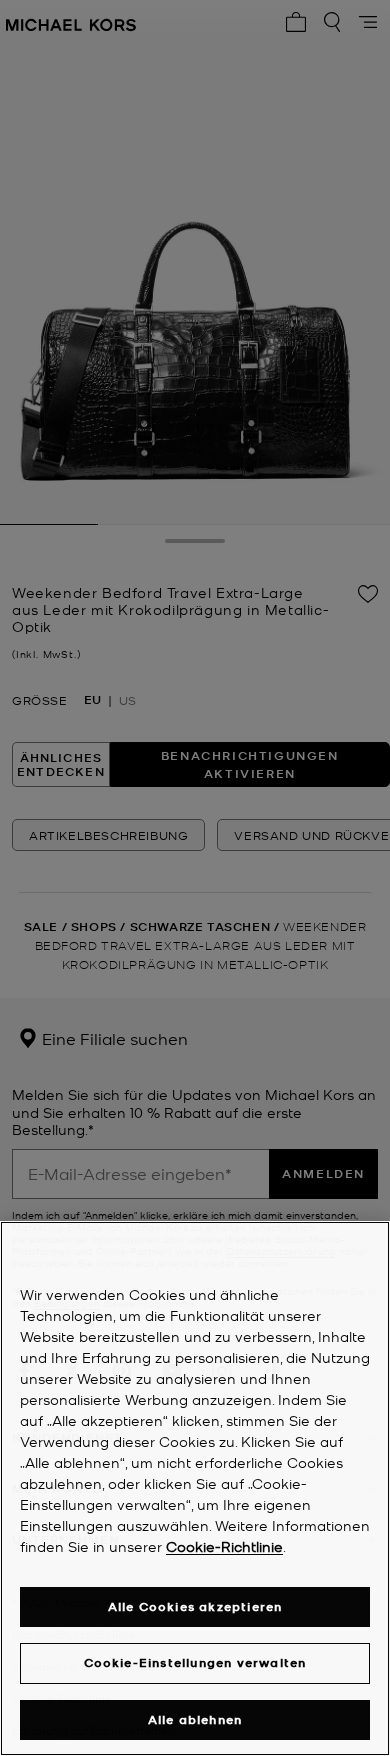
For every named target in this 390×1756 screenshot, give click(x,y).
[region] (195, 1488)
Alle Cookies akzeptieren (195, 1606)
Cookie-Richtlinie (224, 1546)
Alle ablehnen (195, 1719)
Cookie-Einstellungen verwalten (195, 1662)
